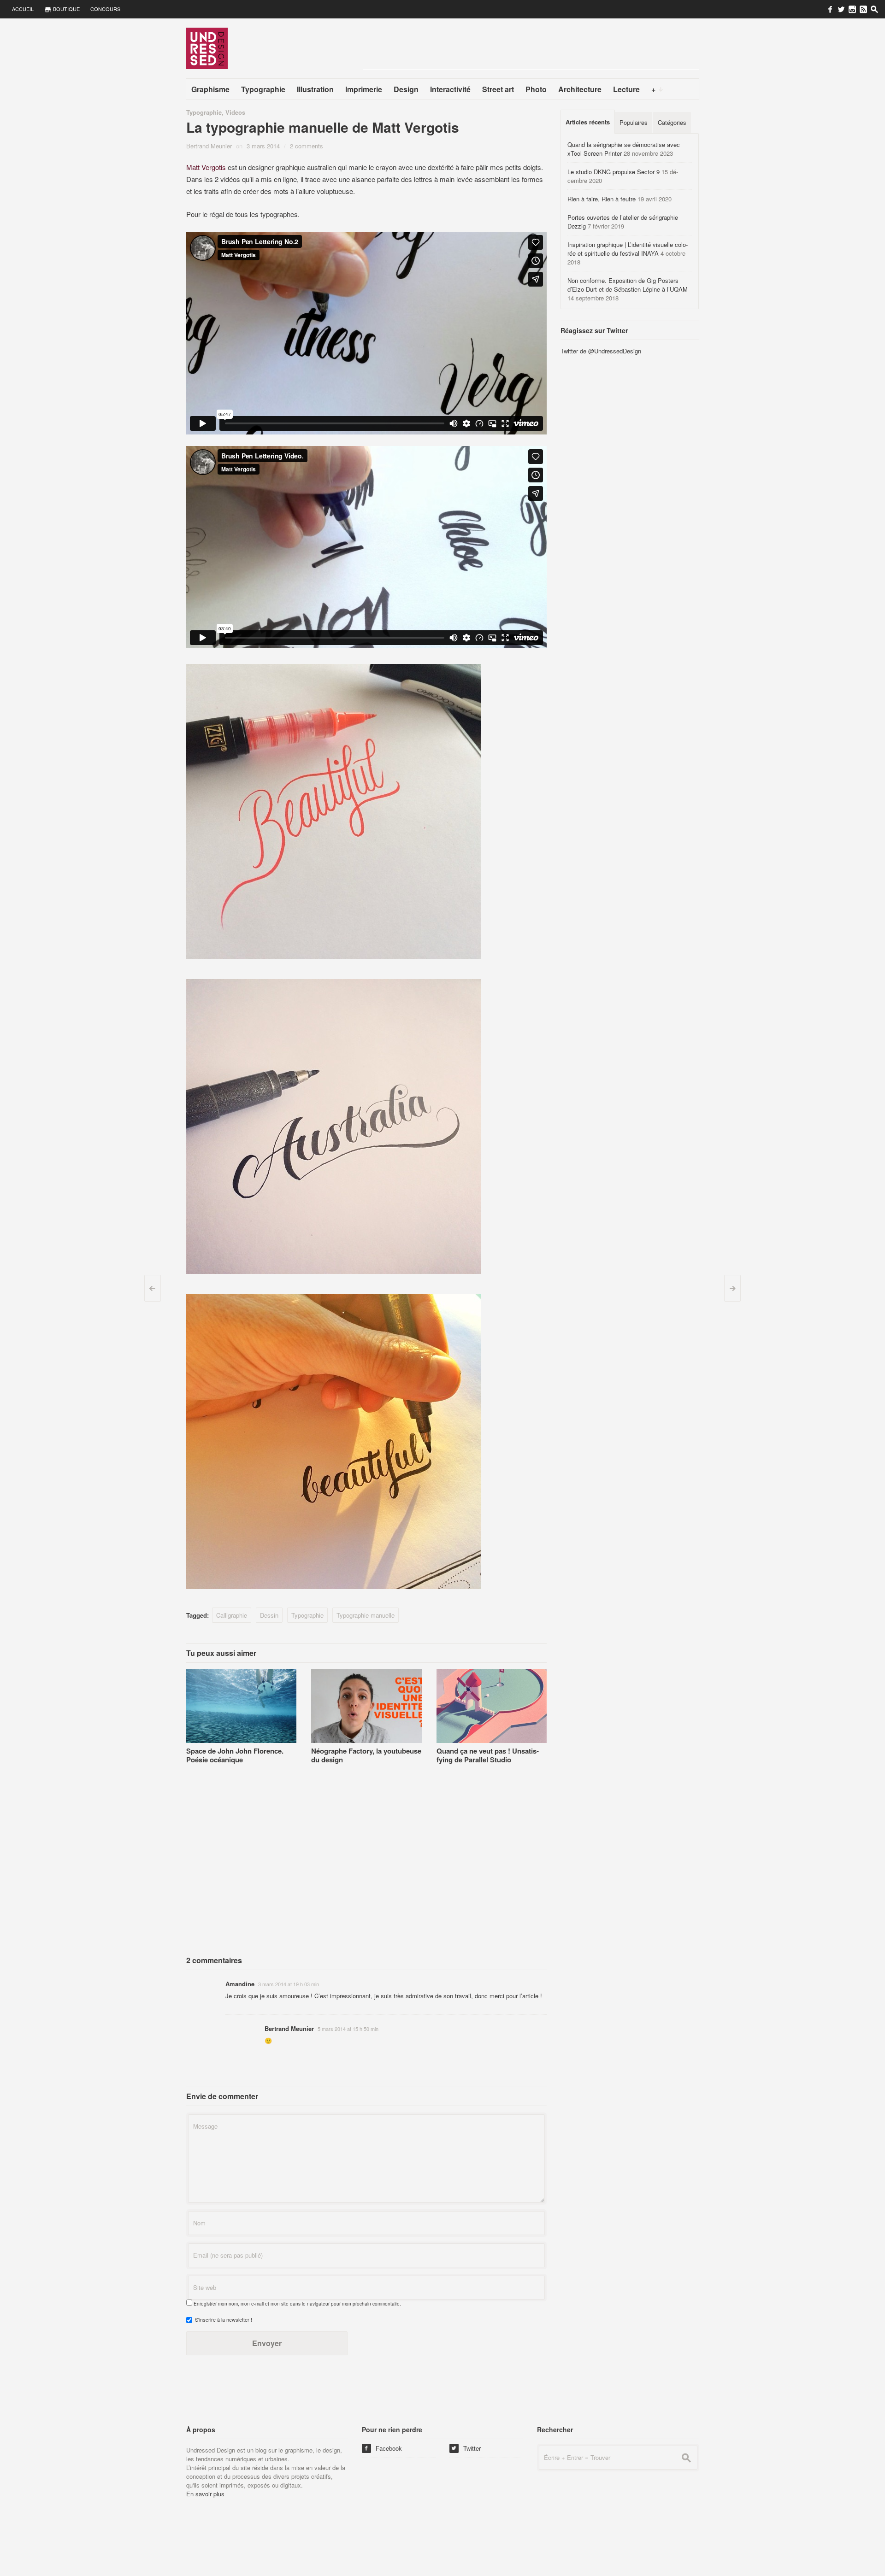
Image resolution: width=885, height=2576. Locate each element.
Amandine (240, 1984)
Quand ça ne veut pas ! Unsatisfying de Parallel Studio (488, 1755)
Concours (105, 9)
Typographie (204, 112)
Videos (235, 112)
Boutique (66, 9)
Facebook (383, 2448)
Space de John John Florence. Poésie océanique (235, 1755)
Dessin (269, 1615)
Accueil (23, 9)
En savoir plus (205, 2494)
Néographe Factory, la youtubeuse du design (366, 1755)
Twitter (466, 2448)
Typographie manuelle (366, 1615)
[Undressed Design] (207, 48)
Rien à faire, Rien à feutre (602, 199)
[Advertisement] (531, 48)
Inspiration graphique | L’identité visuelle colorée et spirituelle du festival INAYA (628, 249)
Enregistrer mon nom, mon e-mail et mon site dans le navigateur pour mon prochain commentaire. (297, 2304)
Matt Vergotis (206, 167)
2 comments (307, 146)
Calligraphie (232, 1615)
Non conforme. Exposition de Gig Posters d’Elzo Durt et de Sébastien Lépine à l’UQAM (628, 285)
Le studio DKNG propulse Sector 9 (614, 172)
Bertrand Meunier (209, 146)
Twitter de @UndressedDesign (601, 351)
